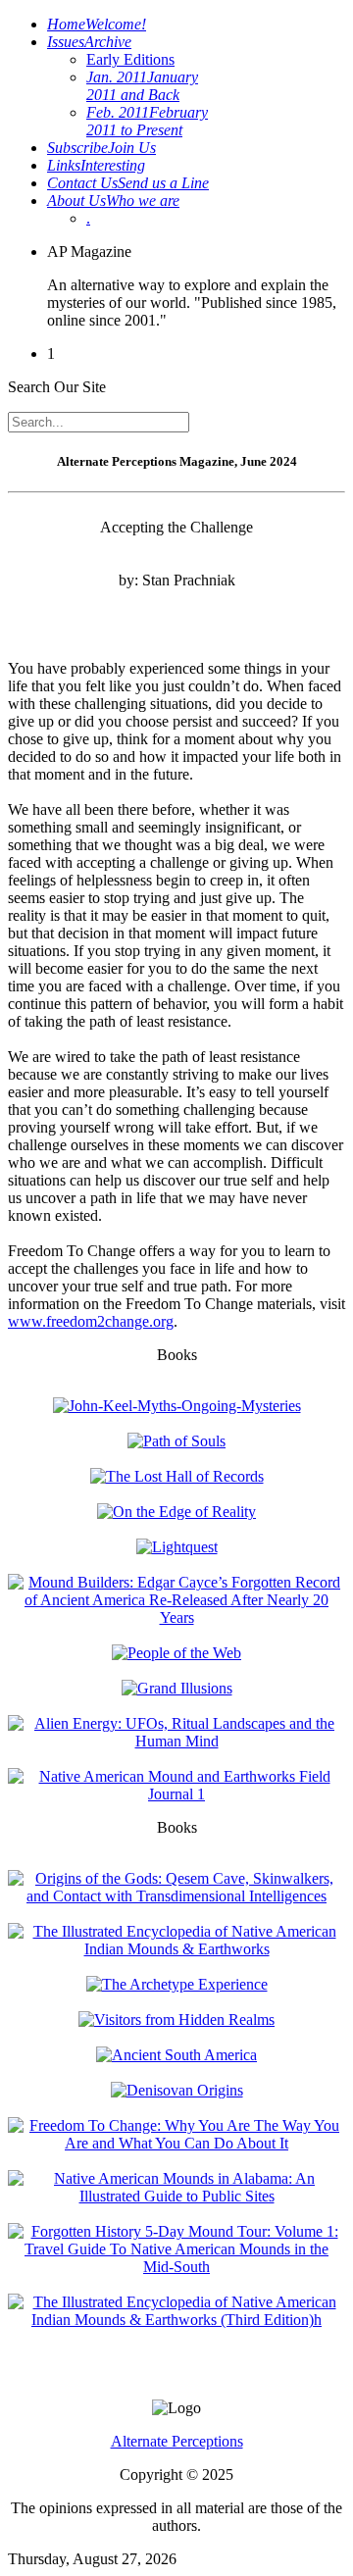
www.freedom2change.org (91, 1321)
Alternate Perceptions (177, 2441)
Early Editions (130, 59)
